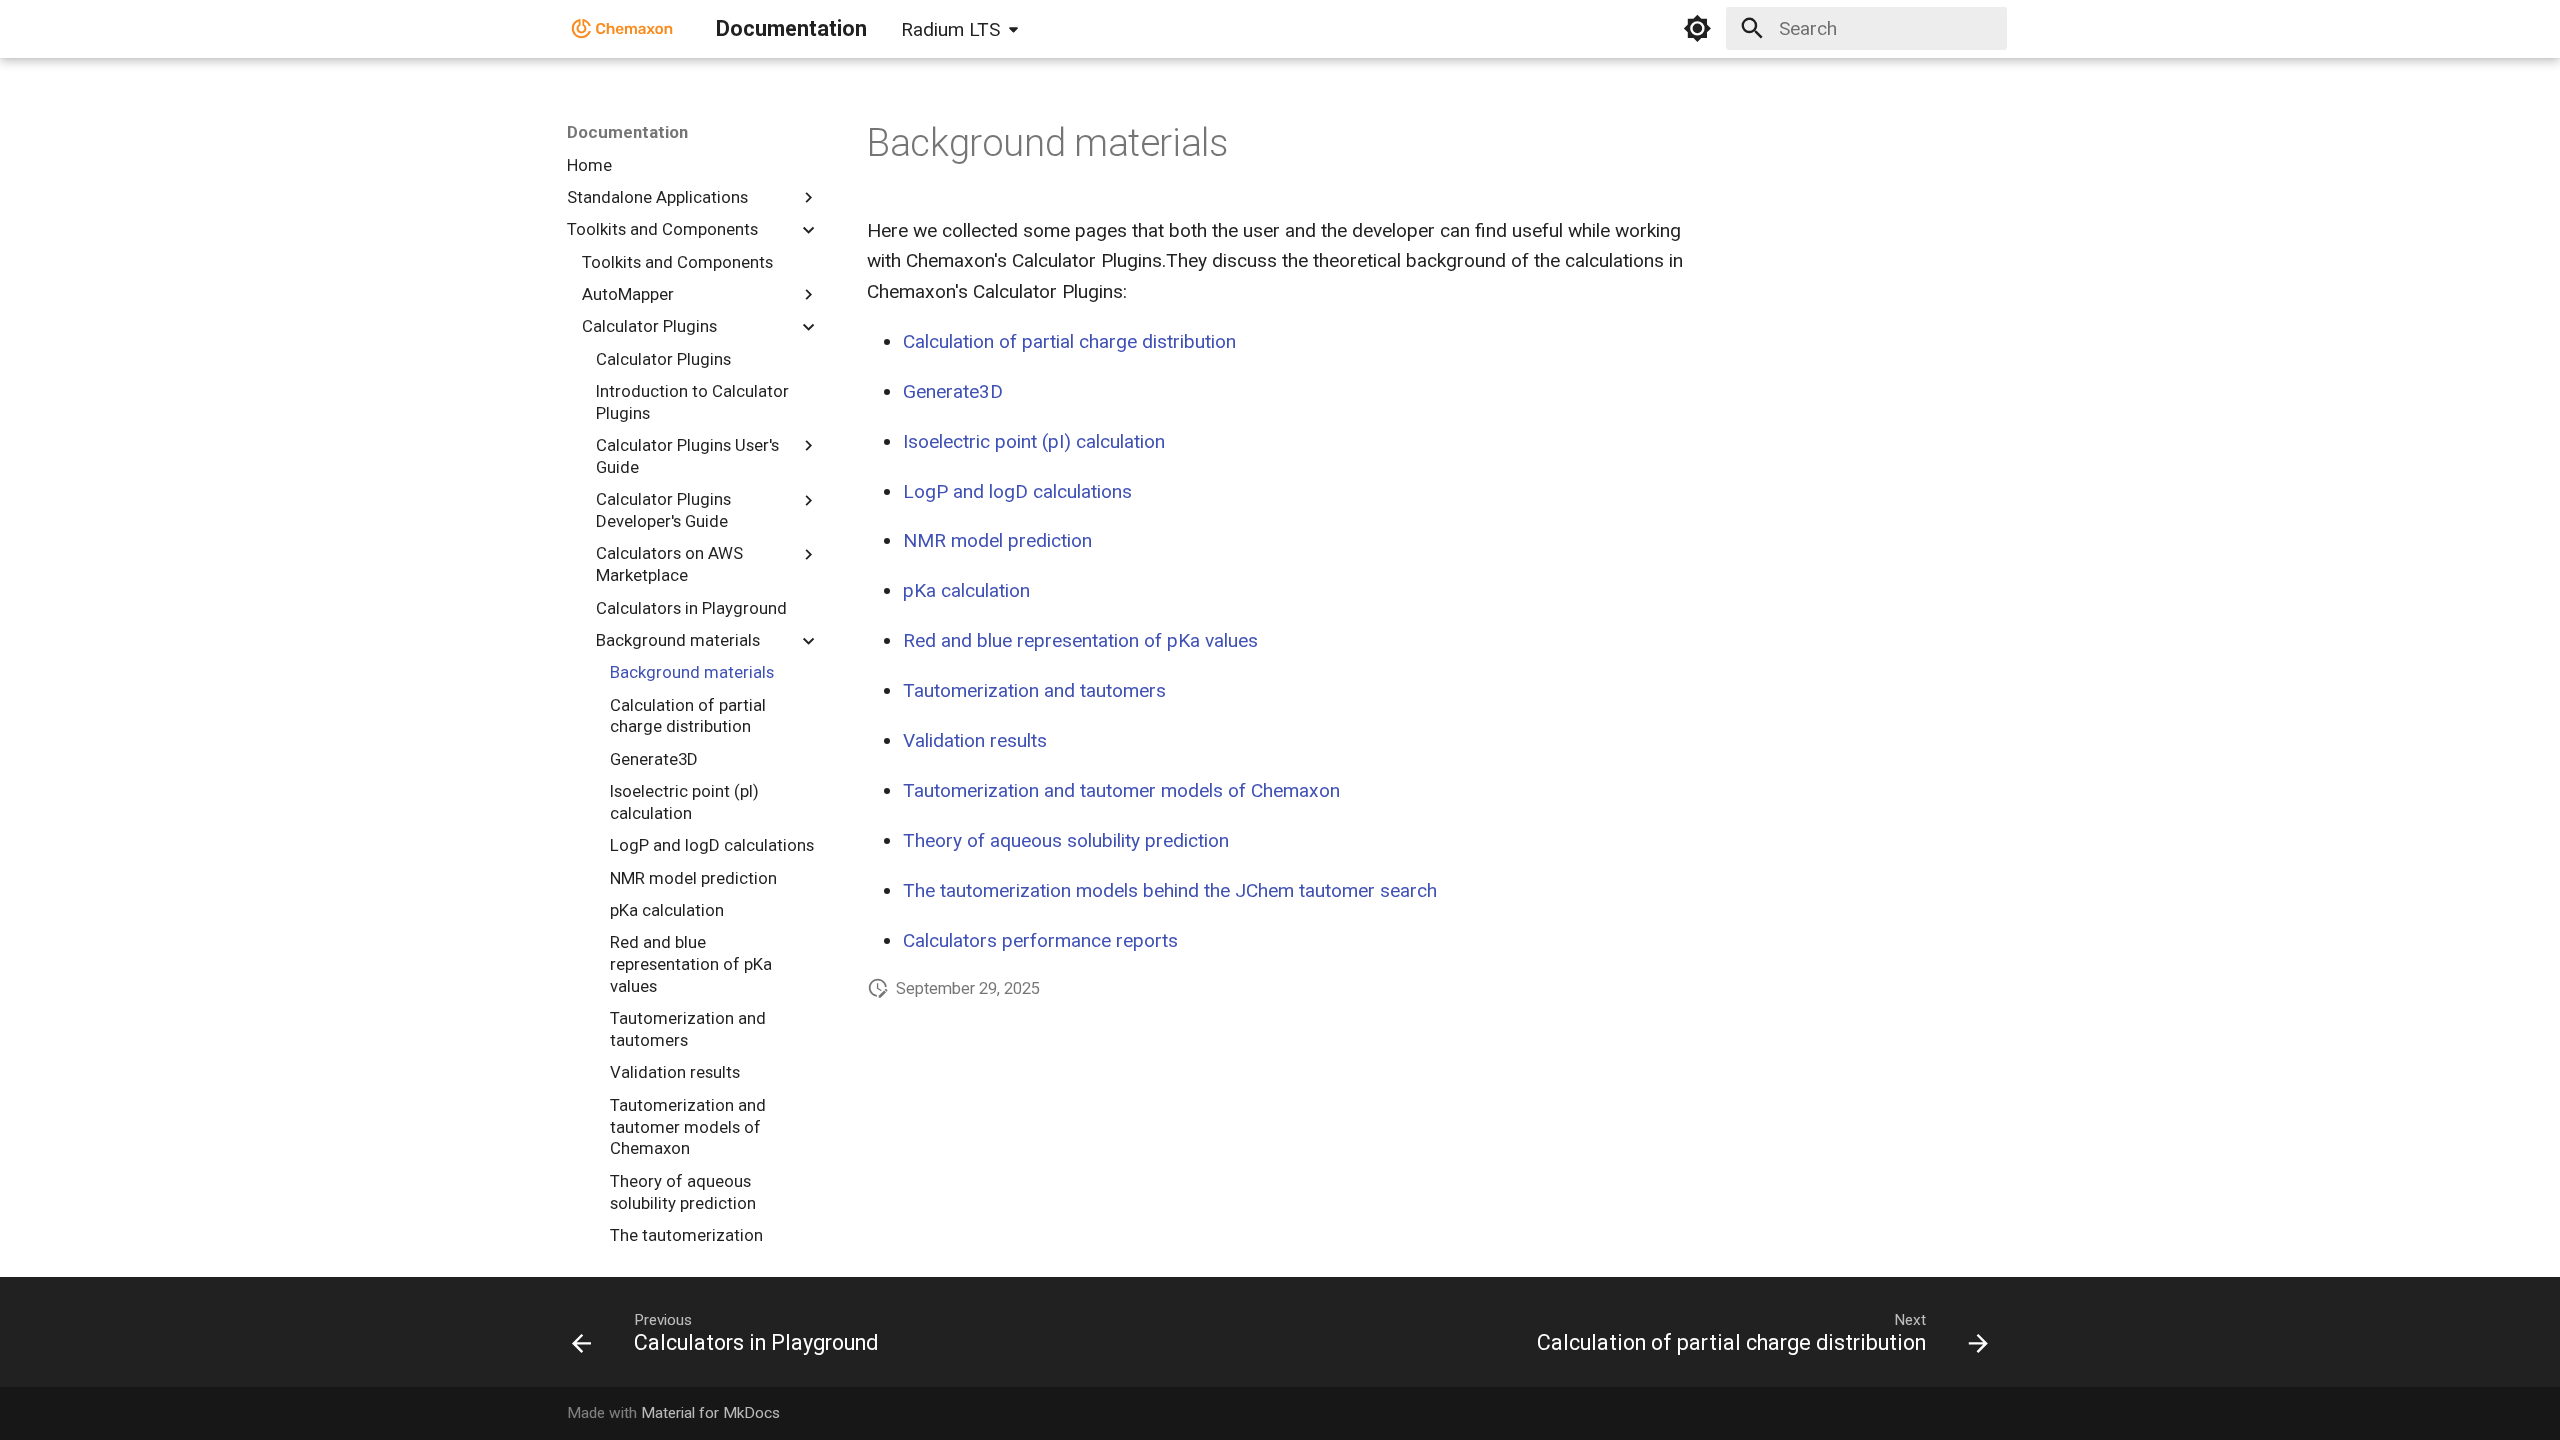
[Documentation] (623, 29)
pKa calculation (966, 590)
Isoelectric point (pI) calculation (1034, 441)
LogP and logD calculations (1017, 491)
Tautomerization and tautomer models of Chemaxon (1121, 790)
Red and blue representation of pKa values (1080, 640)
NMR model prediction (997, 540)
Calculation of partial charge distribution (1069, 341)
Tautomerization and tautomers (1034, 690)
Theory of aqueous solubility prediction (1066, 840)
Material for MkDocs (710, 1413)
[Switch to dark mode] (1698, 29)
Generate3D (953, 391)
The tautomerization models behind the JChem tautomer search (1170, 890)
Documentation (627, 132)
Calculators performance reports (1040, 940)
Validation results (975, 740)
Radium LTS (950, 29)
